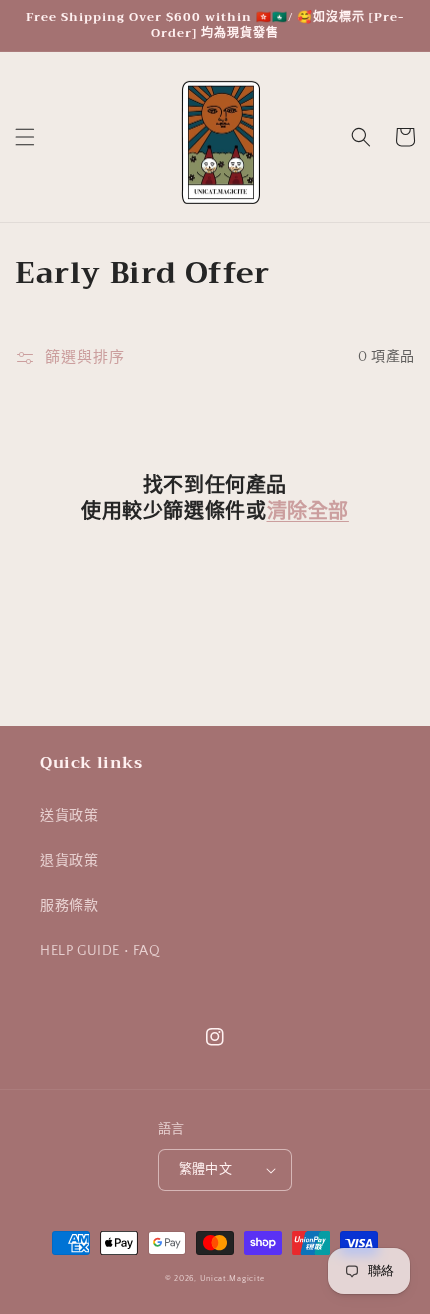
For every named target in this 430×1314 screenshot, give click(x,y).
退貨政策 (69, 861)
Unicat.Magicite (233, 1278)
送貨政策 (69, 816)
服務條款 (69, 906)
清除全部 (308, 512)
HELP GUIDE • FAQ (100, 951)
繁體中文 (206, 1169)
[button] (25, 137)
